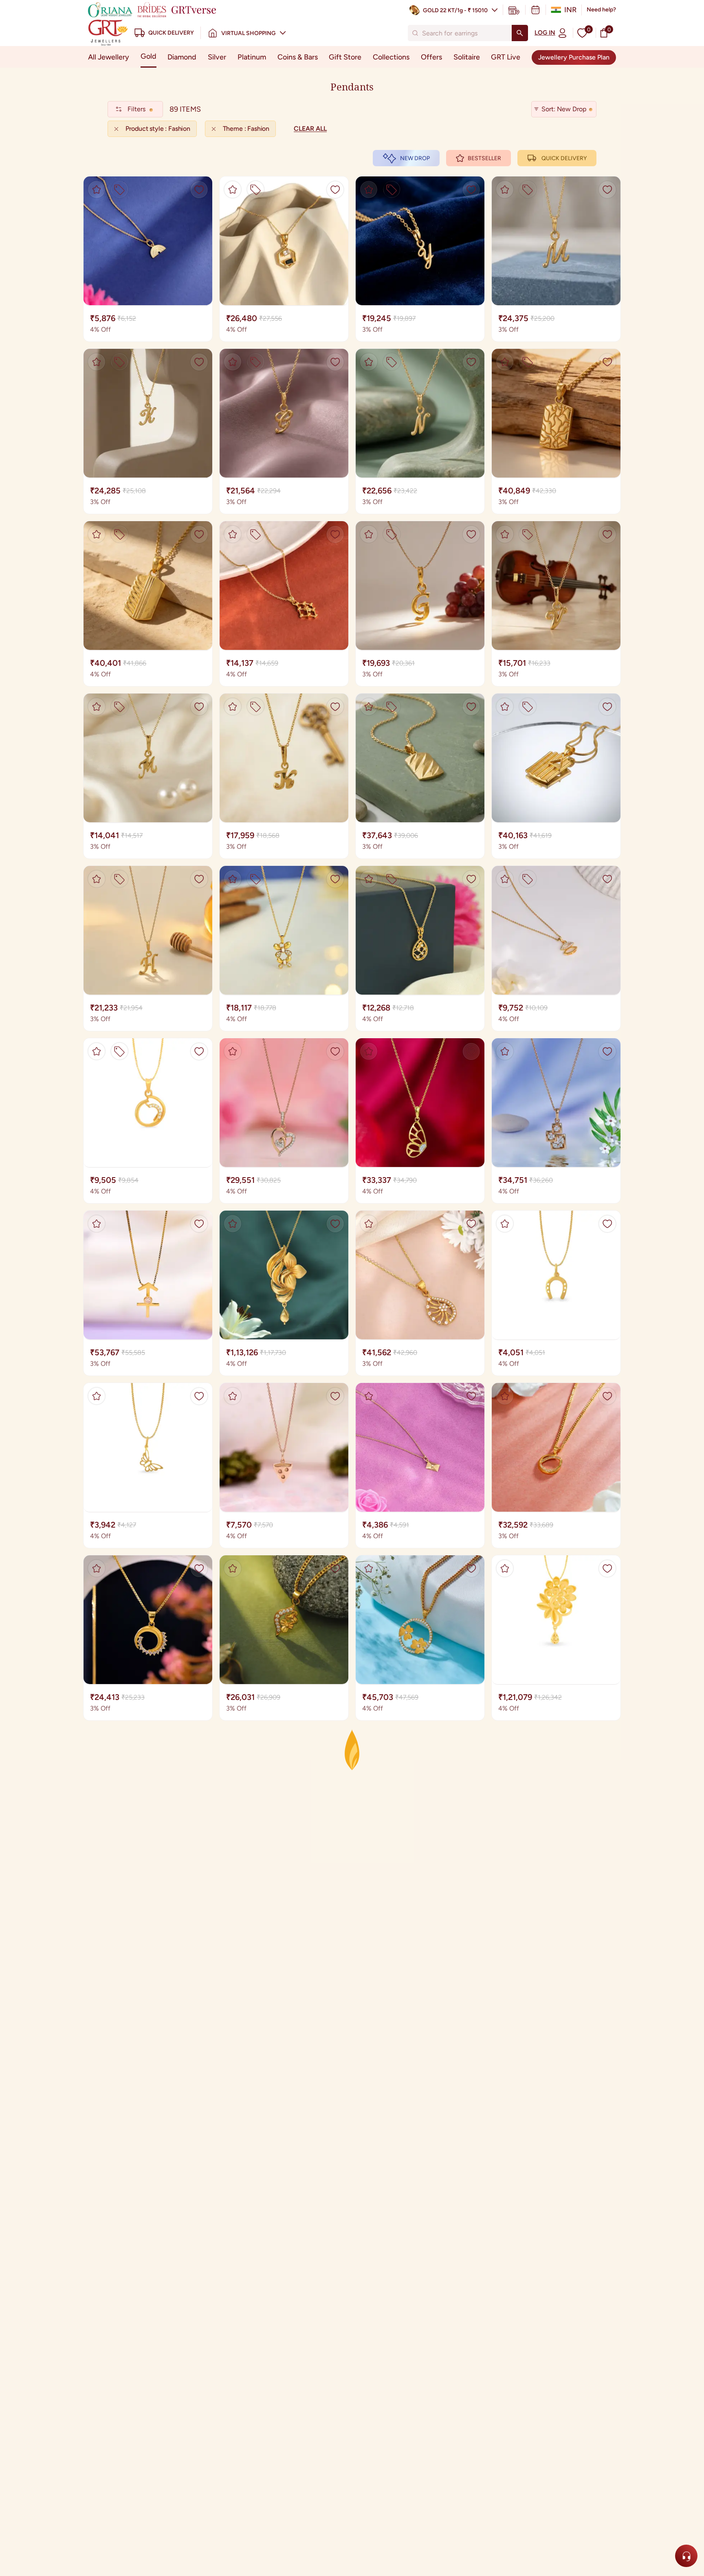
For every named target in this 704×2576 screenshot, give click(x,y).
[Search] (520, 33)
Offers (431, 57)
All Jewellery (109, 57)
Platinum (252, 57)
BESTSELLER (484, 158)
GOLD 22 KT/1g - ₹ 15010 (455, 10)
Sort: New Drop (564, 109)
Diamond (182, 57)
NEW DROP (415, 158)
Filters (136, 109)
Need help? (601, 10)
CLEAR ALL (310, 129)
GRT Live (506, 57)
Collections (391, 57)
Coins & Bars (298, 57)
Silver (217, 57)
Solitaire (467, 57)
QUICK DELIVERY (564, 158)
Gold (148, 56)
